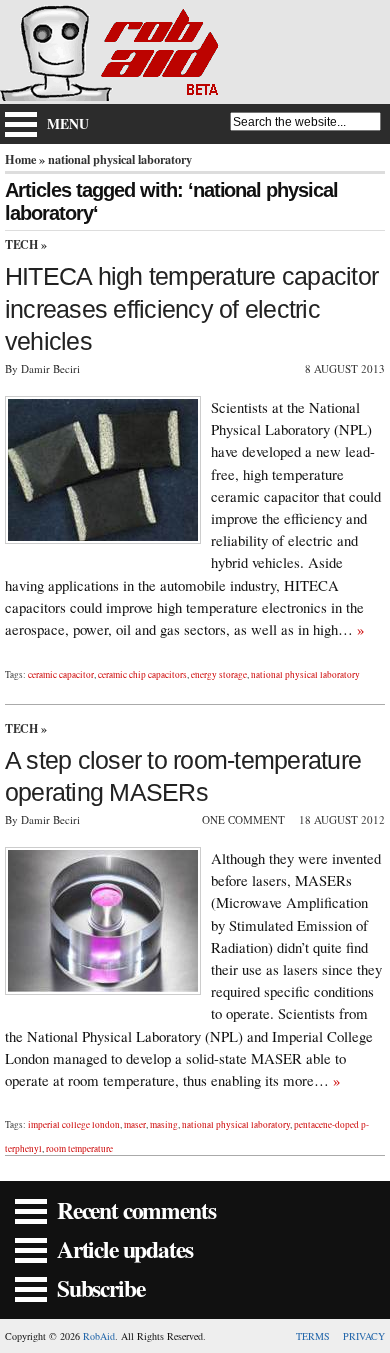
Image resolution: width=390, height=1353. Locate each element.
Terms (313, 1336)
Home (20, 159)
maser (135, 1124)
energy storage (219, 674)
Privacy (364, 1336)
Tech (21, 244)
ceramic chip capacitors (142, 674)
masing (164, 1124)
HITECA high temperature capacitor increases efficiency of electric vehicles (191, 309)
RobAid (99, 1336)
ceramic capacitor (61, 674)
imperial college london (74, 1124)
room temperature (79, 1148)
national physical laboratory (305, 674)
